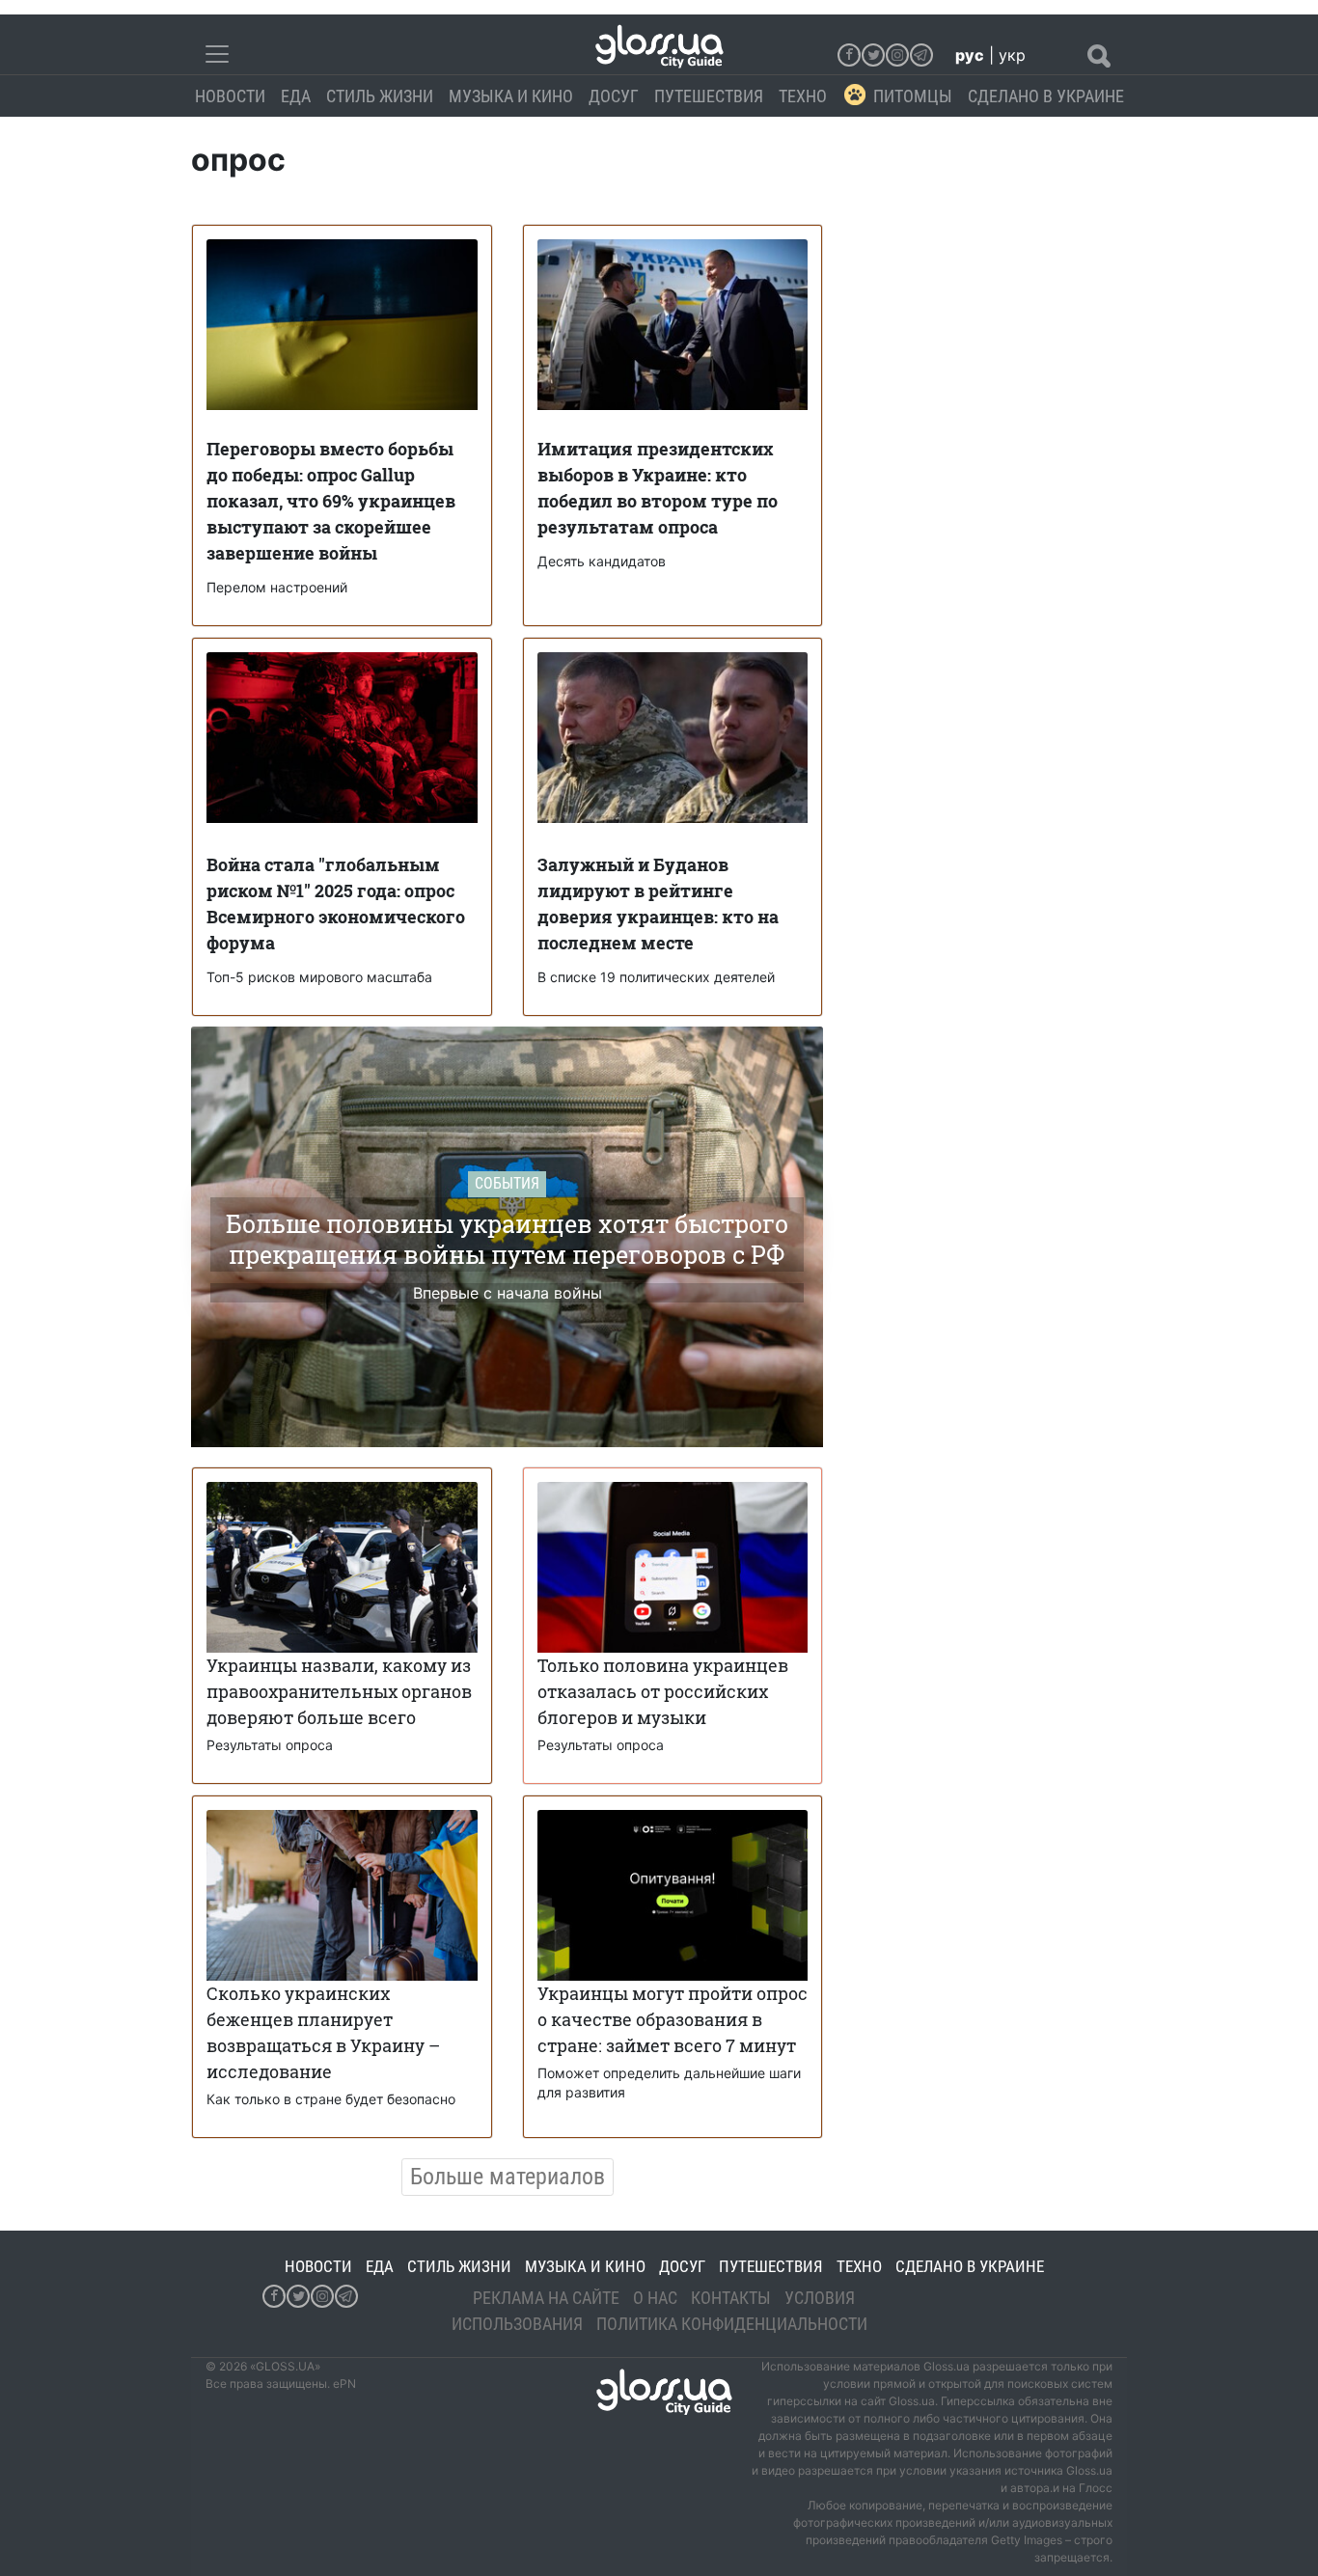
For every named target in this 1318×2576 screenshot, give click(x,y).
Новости (230, 96)
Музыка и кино (511, 96)
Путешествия (709, 96)
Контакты (731, 2298)
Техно (803, 96)
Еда (296, 96)
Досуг (614, 96)
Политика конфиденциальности (732, 2324)
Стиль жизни (380, 96)
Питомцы (913, 96)
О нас (655, 2298)
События (507, 1183)
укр (1012, 55)
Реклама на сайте (546, 2298)
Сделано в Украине (1046, 96)
